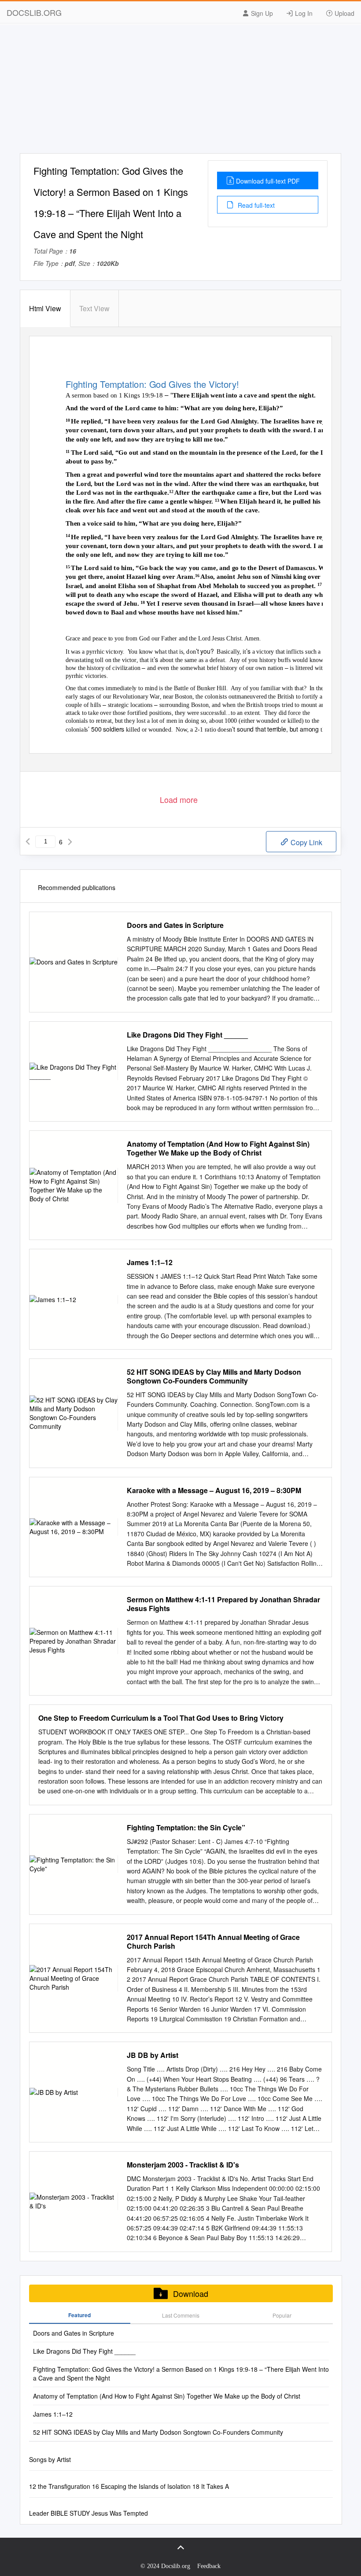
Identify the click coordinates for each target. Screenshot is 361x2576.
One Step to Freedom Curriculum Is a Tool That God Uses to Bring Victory (161, 1718)
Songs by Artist (50, 2459)
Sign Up (261, 13)
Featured (79, 2315)
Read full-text (255, 205)
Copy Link (306, 842)
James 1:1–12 (150, 1262)
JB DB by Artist (153, 2055)
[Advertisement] (180, 92)
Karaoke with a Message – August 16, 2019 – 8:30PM (214, 1490)
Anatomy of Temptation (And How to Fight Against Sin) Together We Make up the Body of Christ (218, 1148)
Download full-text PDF (268, 181)
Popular (282, 2315)
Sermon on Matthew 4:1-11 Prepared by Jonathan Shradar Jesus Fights (223, 1604)
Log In (303, 13)
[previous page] (28, 842)
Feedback (209, 2566)
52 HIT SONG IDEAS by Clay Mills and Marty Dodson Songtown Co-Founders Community (214, 1376)
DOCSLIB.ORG (34, 12)
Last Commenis (181, 2315)
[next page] (70, 842)
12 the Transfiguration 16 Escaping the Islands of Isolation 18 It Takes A (129, 2486)
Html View (45, 308)
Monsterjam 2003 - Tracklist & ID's (183, 2165)
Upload (344, 13)
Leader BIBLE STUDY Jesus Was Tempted (88, 2513)
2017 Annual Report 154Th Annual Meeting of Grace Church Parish (213, 1942)
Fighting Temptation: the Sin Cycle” (186, 1828)
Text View (94, 308)
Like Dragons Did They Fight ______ (187, 1035)
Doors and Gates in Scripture (175, 925)
